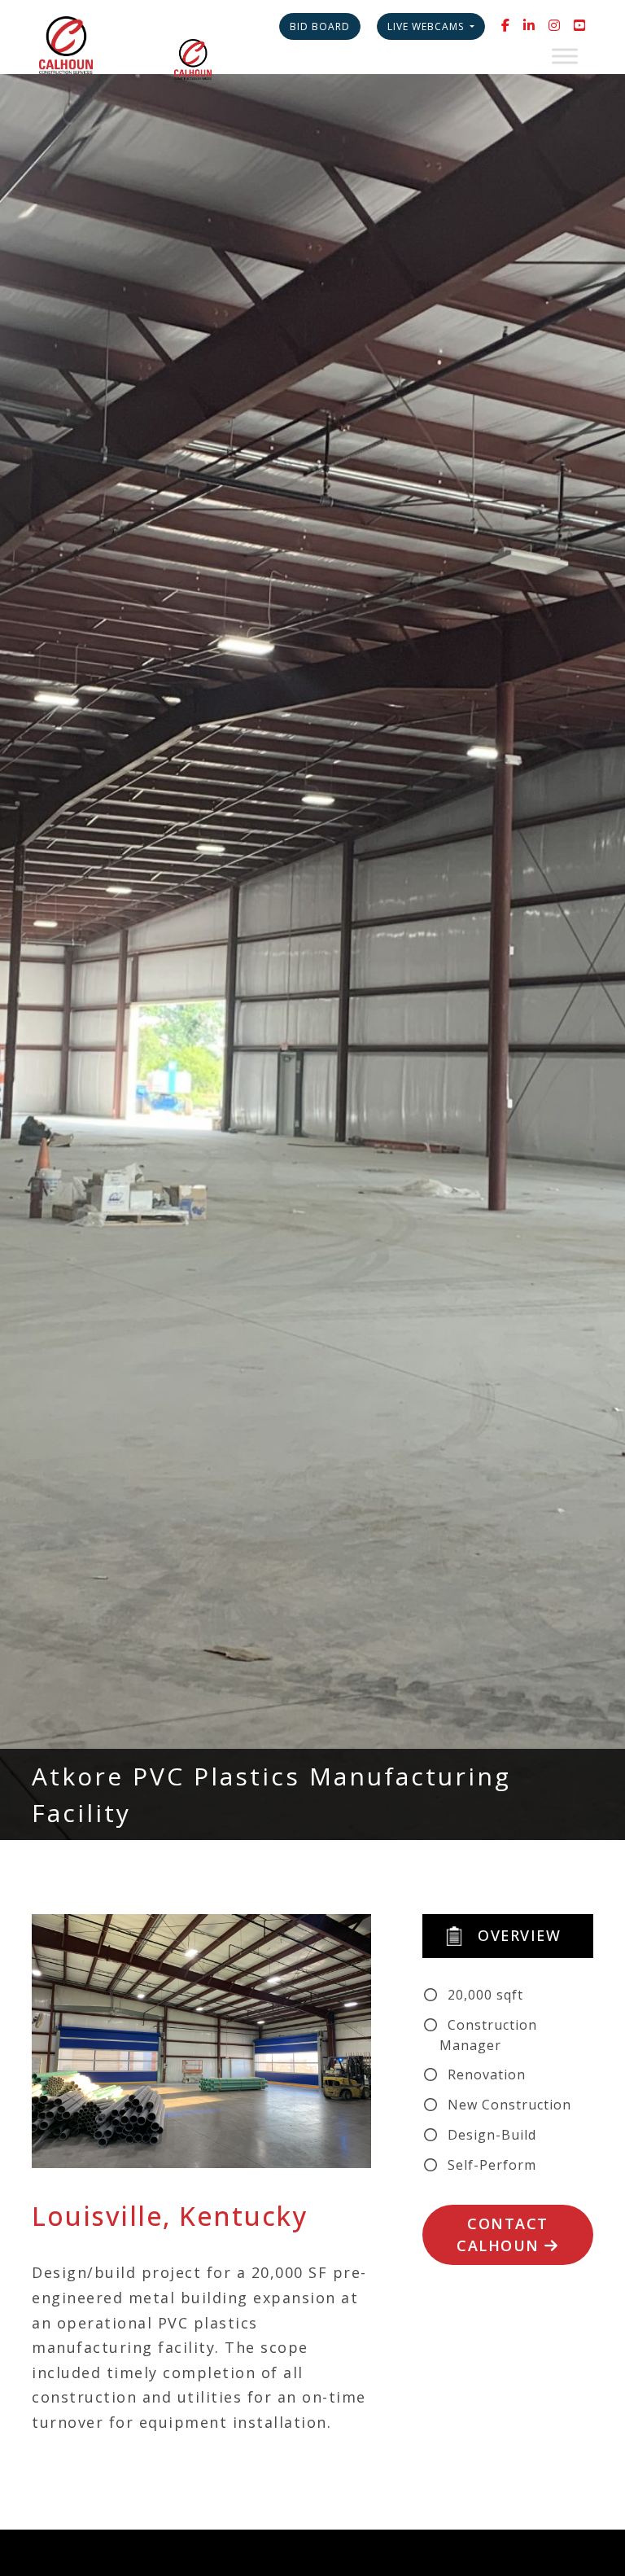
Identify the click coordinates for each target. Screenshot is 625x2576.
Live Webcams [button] (427, 26)
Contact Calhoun (503, 2234)
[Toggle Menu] (565, 56)
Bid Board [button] (320, 26)
